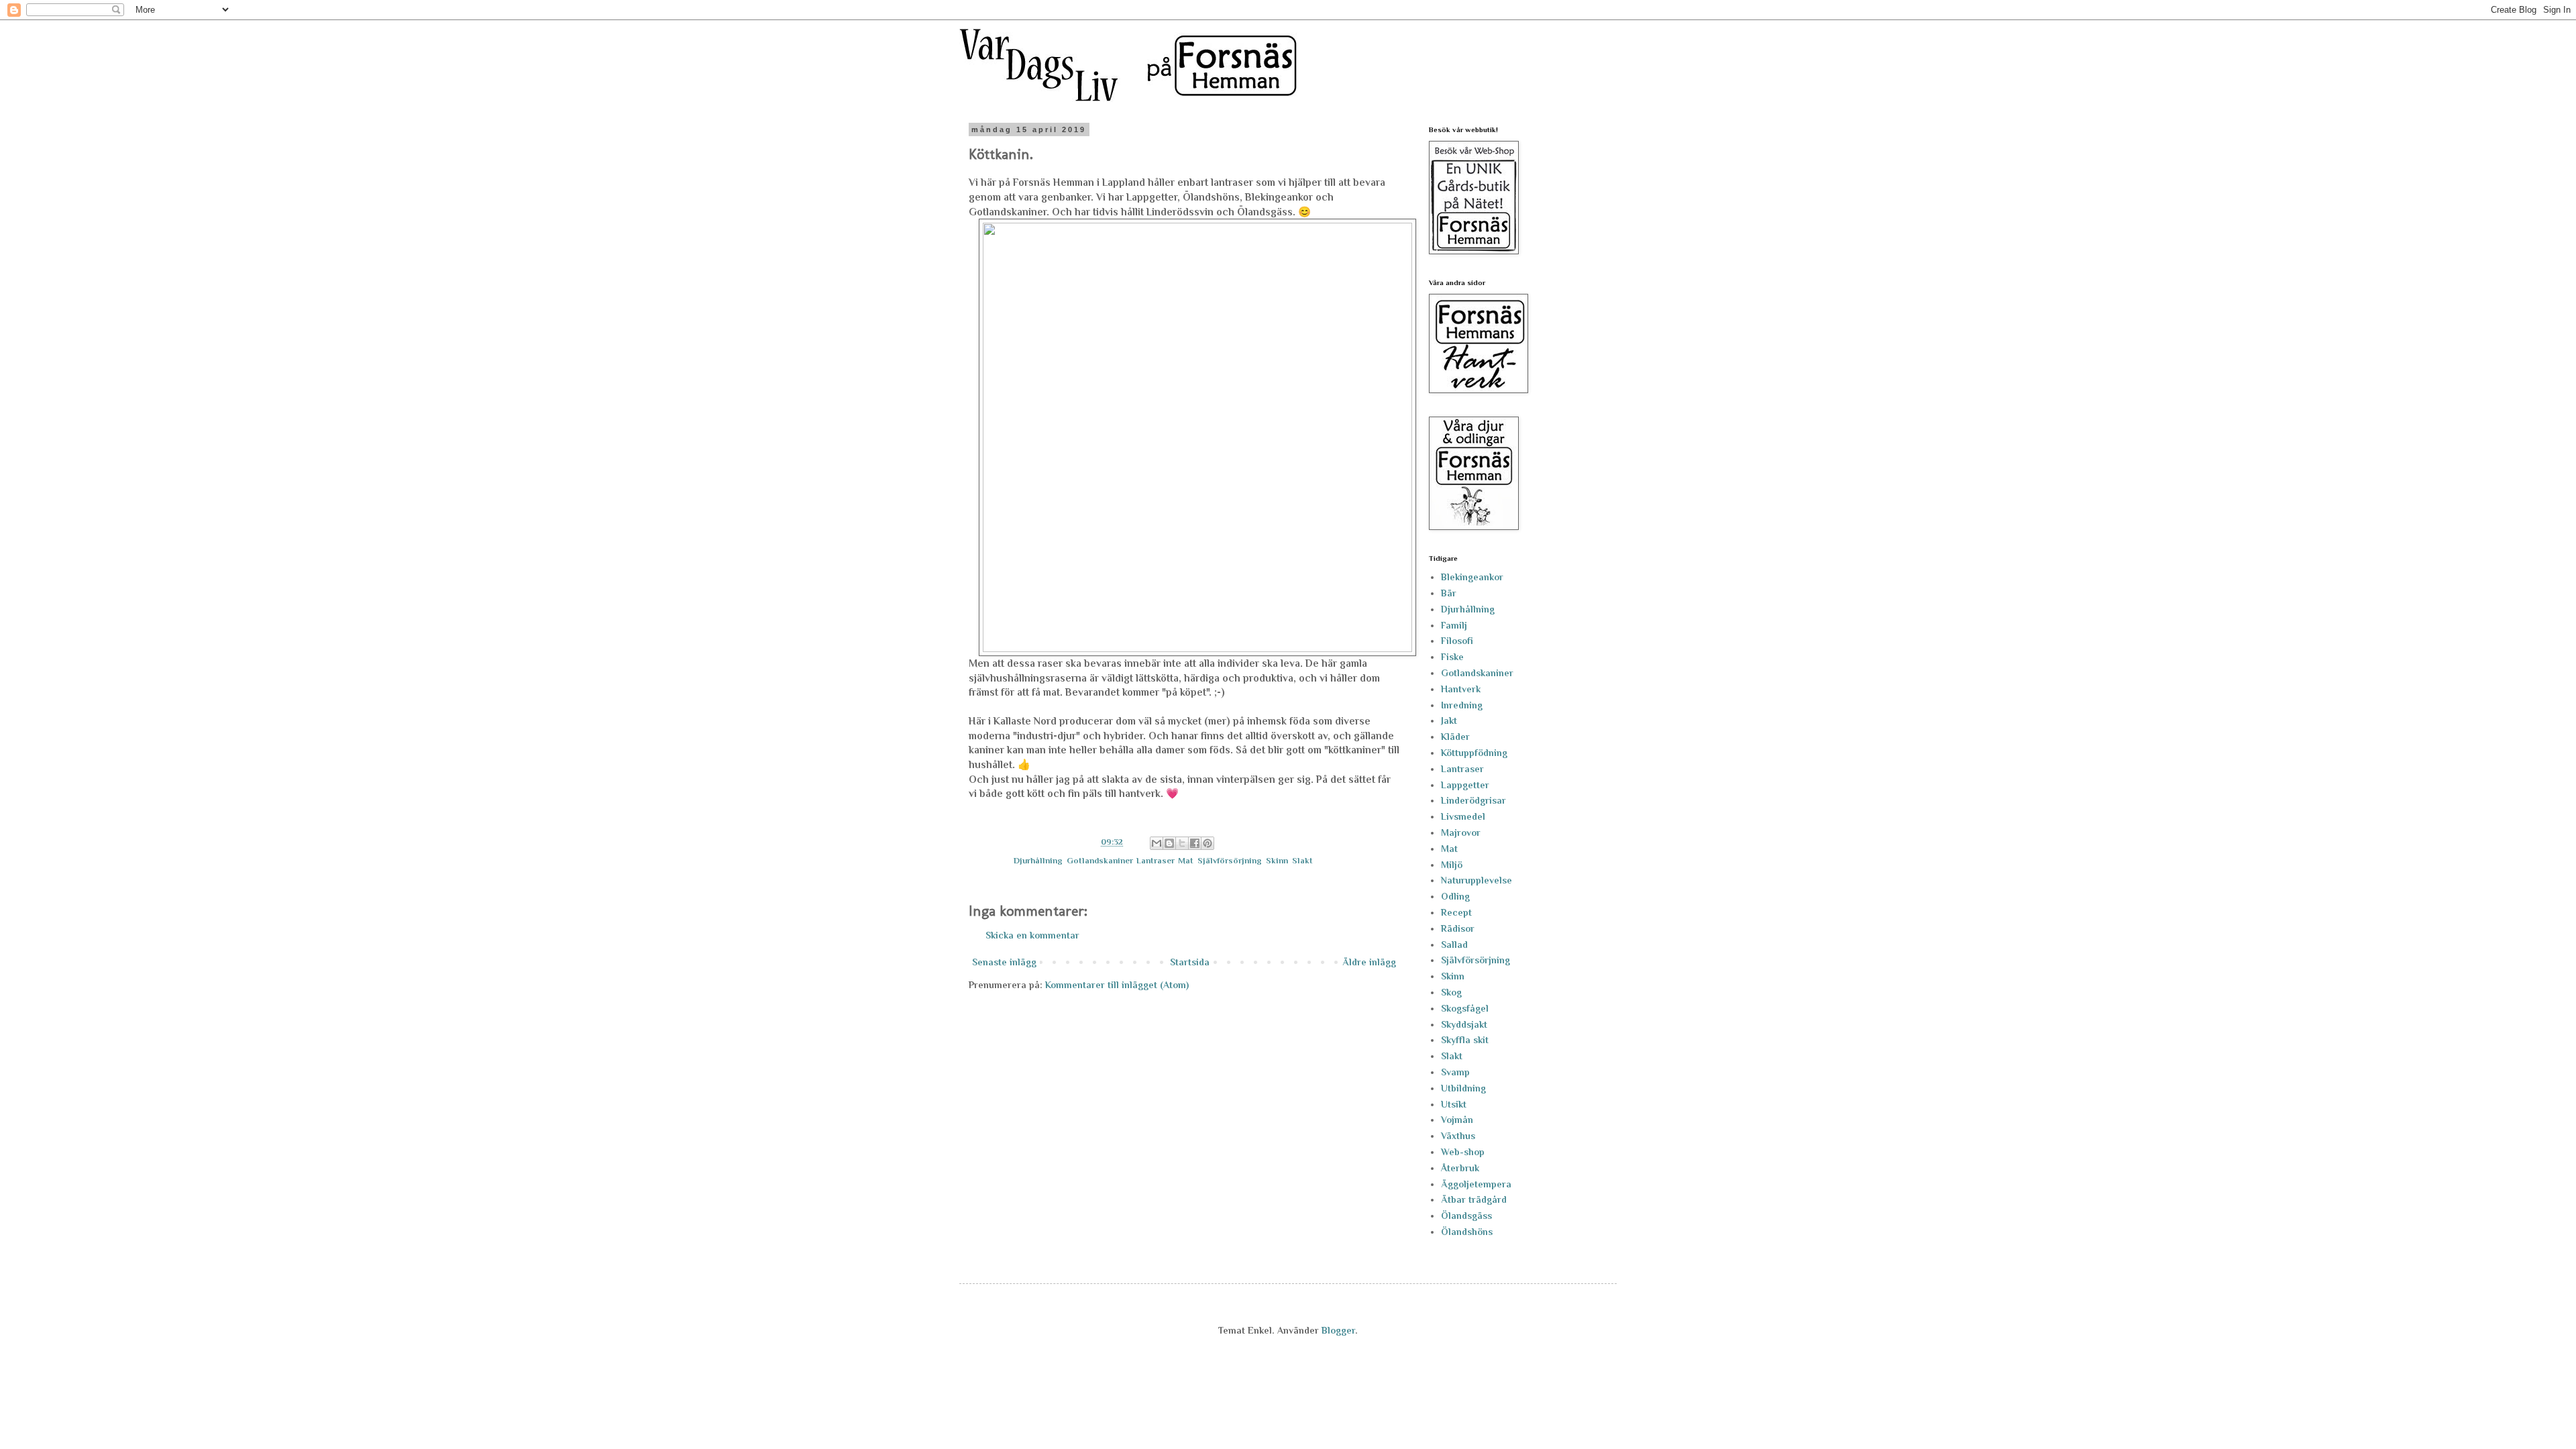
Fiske (1452, 657)
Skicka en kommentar (1032, 935)
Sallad (1454, 945)
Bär (1449, 593)
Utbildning (1463, 1088)
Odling (1455, 896)
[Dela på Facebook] (1195, 843)
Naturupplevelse (1477, 880)
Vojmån (1457, 1120)
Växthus (1458, 1136)
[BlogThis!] (1169, 843)
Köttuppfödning (1474, 753)
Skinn (1277, 861)
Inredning (1462, 705)
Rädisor (1458, 928)
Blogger (1338, 1330)
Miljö (1452, 865)
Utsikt (1454, 1104)
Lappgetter (1465, 785)
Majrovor (1461, 833)
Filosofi (1457, 641)
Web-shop (1463, 1152)
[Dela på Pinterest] (1207, 843)
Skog (1451, 992)
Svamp (1455, 1072)
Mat (1186, 861)
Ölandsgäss (1466, 1216)
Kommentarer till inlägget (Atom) (1117, 985)
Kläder (1455, 737)
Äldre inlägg (1369, 962)
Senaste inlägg (1004, 962)
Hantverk (1461, 689)
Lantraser (1155, 861)
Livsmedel (1463, 816)
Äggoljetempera (1476, 1184)
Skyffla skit (1465, 1040)
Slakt (1302, 861)
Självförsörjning (1230, 861)
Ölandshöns (1467, 1232)
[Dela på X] (1182, 843)
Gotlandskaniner (1099, 861)
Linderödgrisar (1473, 800)
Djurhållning (1038, 861)
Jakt (1449, 720)
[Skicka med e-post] (1157, 843)
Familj (1454, 625)
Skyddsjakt (1464, 1024)
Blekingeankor (1472, 577)
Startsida (1190, 962)
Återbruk (1460, 1168)
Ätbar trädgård (1474, 1199)
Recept (1456, 912)
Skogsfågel (1465, 1008)
